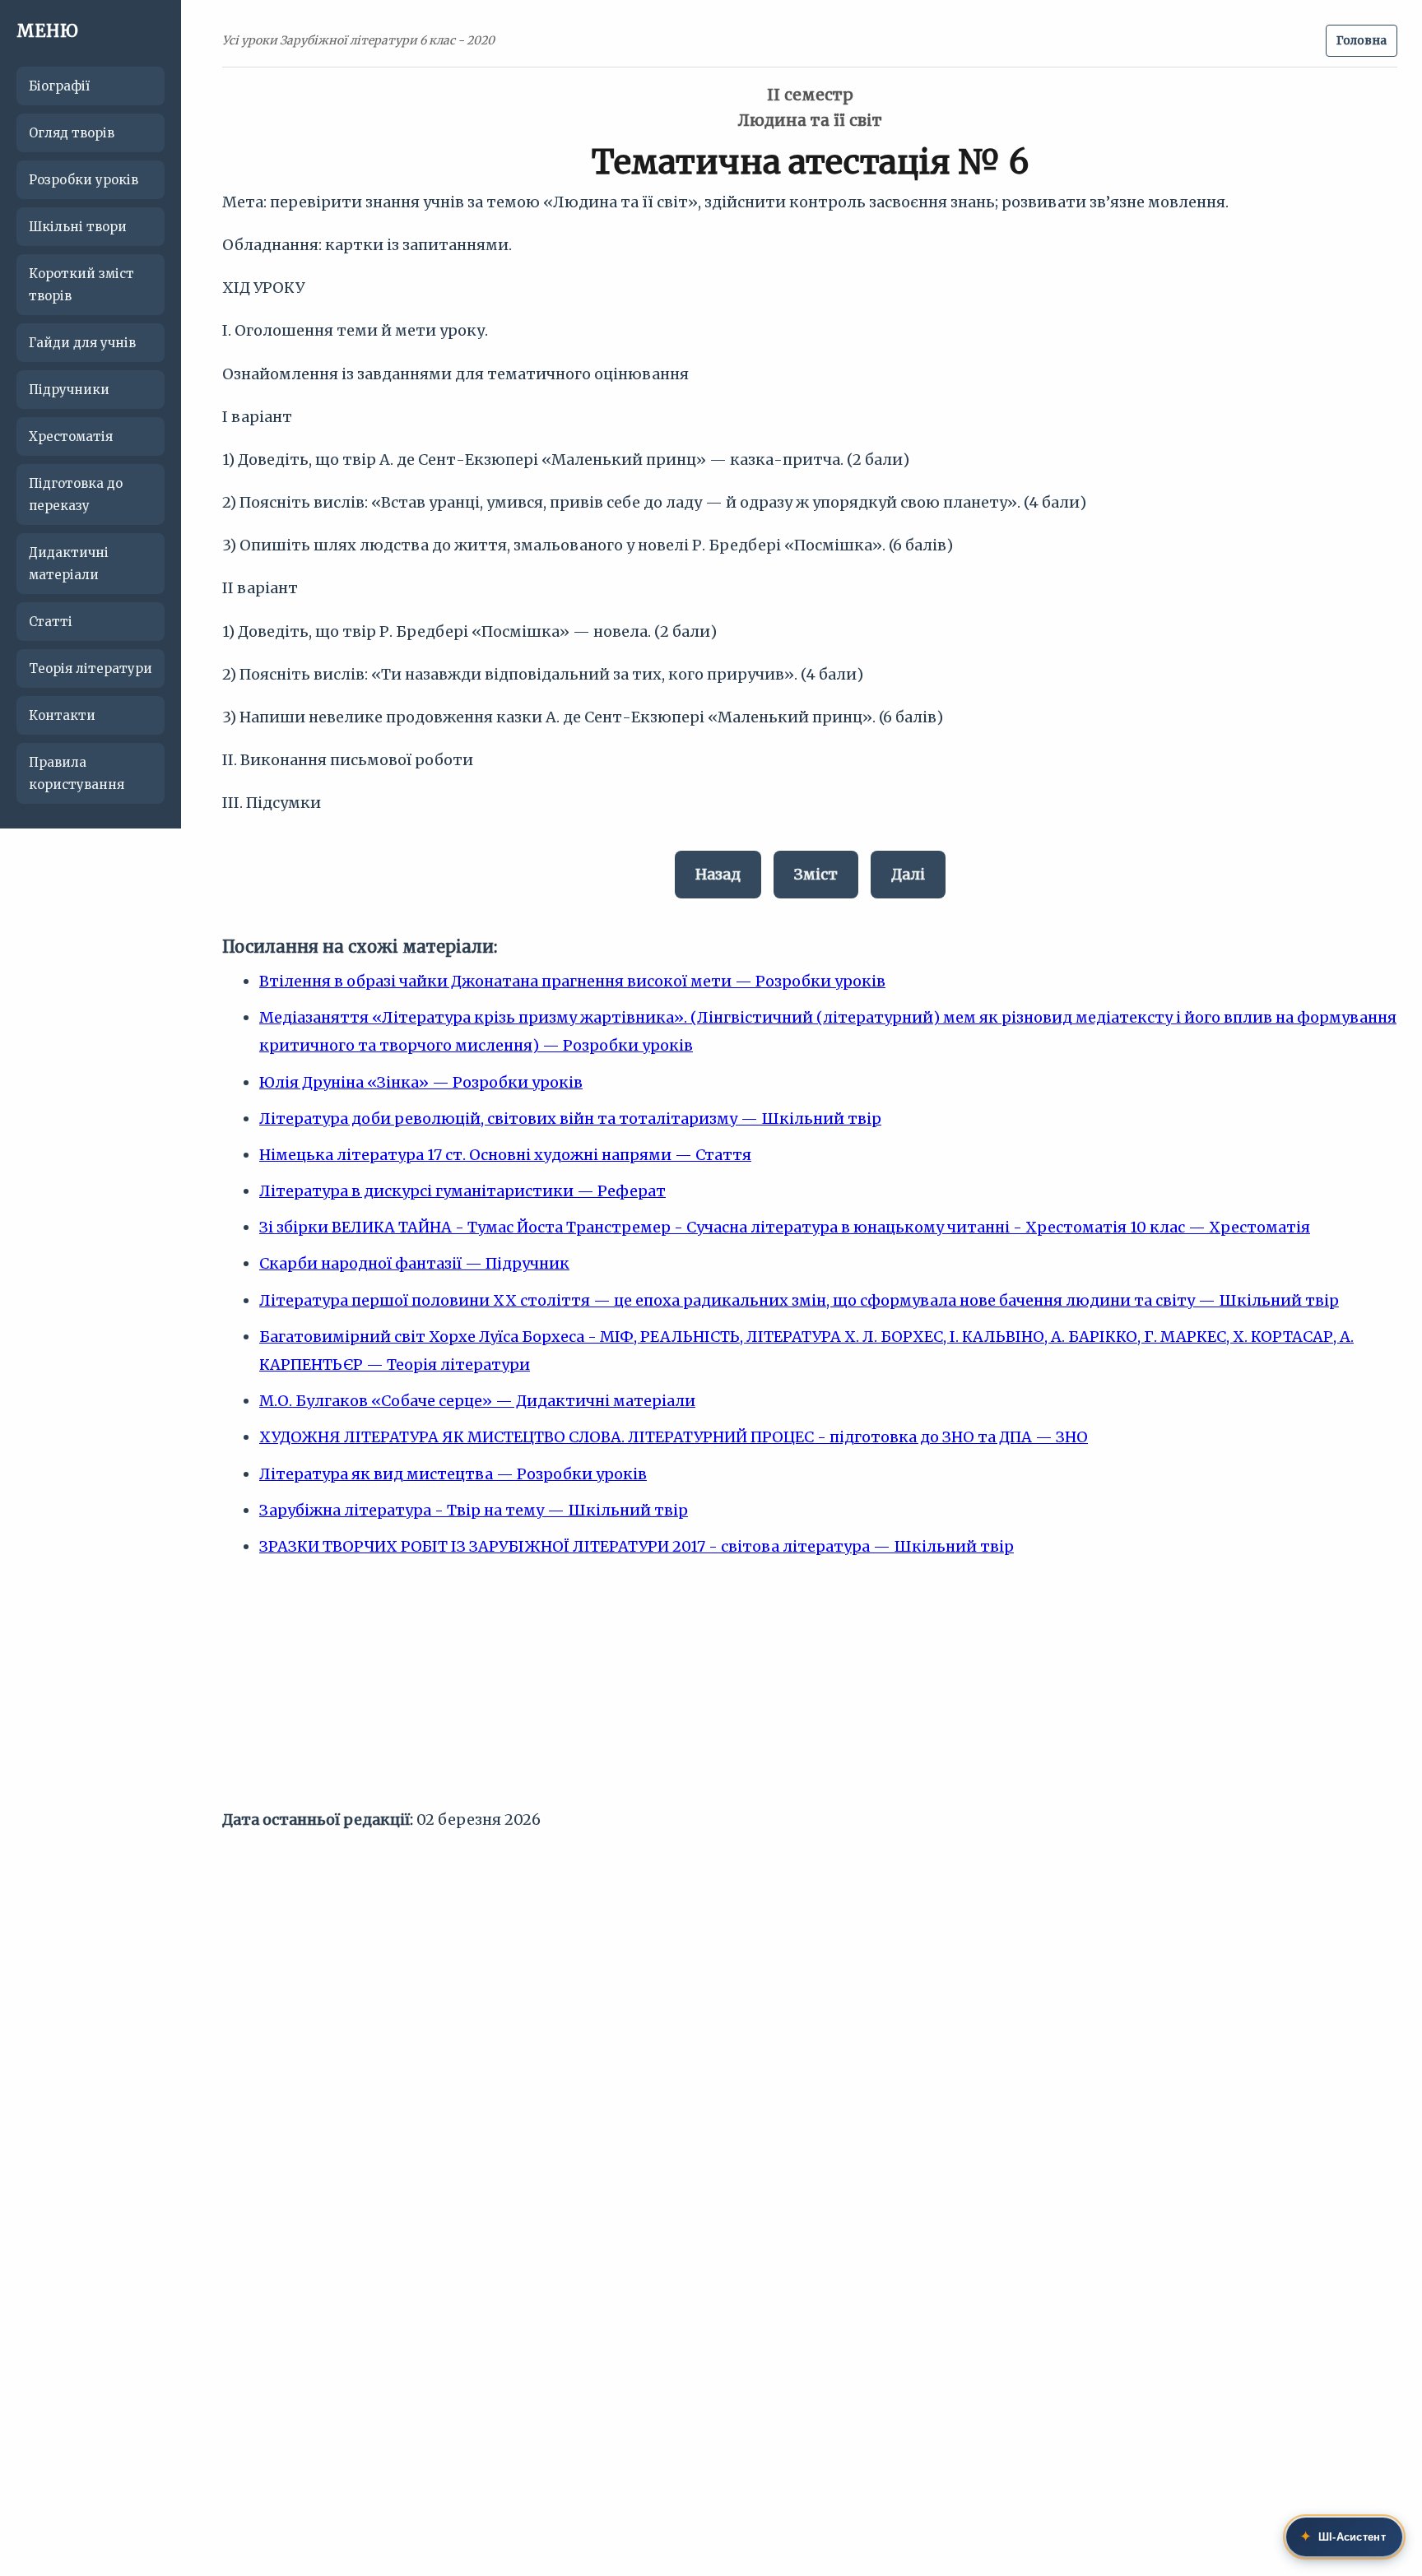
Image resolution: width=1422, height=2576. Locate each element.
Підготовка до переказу (76, 494)
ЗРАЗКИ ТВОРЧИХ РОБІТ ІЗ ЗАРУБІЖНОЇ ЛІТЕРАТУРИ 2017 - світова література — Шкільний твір (637, 1546)
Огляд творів (72, 133)
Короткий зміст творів (81, 285)
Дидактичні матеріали (69, 564)
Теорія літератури (91, 668)
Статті (51, 622)
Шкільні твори (78, 227)
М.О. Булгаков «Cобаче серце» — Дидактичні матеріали (477, 1401)
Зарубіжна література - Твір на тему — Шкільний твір (474, 1510)
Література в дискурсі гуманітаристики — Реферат (462, 1191)
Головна (1362, 40)
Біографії (59, 86)
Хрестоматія (71, 436)
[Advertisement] (810, 1691)
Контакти (62, 715)
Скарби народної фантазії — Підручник (414, 1263)
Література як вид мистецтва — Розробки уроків (453, 1474)
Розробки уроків (84, 180)
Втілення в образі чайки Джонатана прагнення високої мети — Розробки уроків (572, 981)
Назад (718, 874)
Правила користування (77, 773)
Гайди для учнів (82, 343)
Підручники (69, 390)
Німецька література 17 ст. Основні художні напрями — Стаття (505, 1155)
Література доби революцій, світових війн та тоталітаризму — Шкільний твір (570, 1119)
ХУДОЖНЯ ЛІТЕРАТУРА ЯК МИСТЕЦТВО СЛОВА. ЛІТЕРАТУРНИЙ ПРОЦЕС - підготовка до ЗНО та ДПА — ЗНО (674, 1437)
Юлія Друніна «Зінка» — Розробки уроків (421, 1082)
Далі (908, 874)
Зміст (816, 874)
